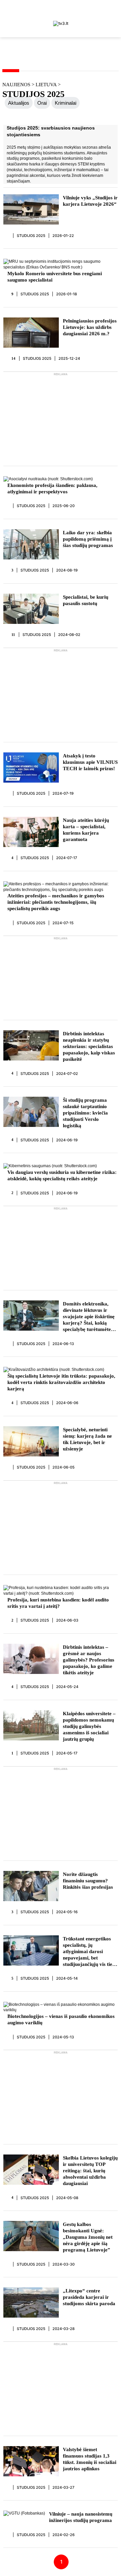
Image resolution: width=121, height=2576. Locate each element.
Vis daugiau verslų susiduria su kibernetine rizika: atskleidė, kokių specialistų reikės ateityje (62, 1175)
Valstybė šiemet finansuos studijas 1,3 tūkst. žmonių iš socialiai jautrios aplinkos (90, 2459)
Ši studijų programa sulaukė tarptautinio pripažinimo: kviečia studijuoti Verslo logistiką (85, 1113)
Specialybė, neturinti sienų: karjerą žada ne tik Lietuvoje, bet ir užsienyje (87, 1439)
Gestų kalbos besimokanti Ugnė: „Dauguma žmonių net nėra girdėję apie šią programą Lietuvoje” (88, 2237)
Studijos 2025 (31, 236)
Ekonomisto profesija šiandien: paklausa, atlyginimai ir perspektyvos (52, 488)
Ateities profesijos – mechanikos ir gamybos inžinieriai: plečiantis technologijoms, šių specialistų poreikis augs (56, 902)
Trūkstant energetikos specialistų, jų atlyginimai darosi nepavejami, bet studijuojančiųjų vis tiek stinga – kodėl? (89, 1952)
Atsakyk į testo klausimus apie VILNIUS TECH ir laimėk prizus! (90, 762)
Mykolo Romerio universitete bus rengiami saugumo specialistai (55, 277)
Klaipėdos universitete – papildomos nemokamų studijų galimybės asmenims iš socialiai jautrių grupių (89, 1726)
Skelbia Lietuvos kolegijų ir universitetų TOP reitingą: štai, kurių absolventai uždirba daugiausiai (90, 2171)
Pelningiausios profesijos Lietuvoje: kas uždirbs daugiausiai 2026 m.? (90, 327)
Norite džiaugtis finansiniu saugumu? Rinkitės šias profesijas (88, 1881)
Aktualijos (19, 103)
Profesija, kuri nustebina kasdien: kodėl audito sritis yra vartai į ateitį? (58, 1603)
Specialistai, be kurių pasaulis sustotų (86, 600)
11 (13, 635)
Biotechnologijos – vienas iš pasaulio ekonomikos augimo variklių (61, 2019)
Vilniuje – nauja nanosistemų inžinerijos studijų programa (81, 2517)
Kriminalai (66, 103)
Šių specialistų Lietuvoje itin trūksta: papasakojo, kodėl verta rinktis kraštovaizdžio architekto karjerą (61, 1382)
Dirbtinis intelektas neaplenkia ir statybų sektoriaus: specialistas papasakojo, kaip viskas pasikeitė (89, 1046)
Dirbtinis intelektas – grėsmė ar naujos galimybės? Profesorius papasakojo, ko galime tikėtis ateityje (89, 1660)
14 (14, 358)
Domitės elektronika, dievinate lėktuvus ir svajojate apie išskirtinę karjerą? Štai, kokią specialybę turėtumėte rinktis (89, 1317)
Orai (42, 103)
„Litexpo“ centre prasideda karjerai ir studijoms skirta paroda (89, 2297)
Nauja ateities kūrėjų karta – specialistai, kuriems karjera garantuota (86, 830)
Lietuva (47, 85)
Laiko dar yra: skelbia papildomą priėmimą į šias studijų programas (88, 539)
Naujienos (16, 85)
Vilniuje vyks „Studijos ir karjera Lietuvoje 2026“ (90, 201)
